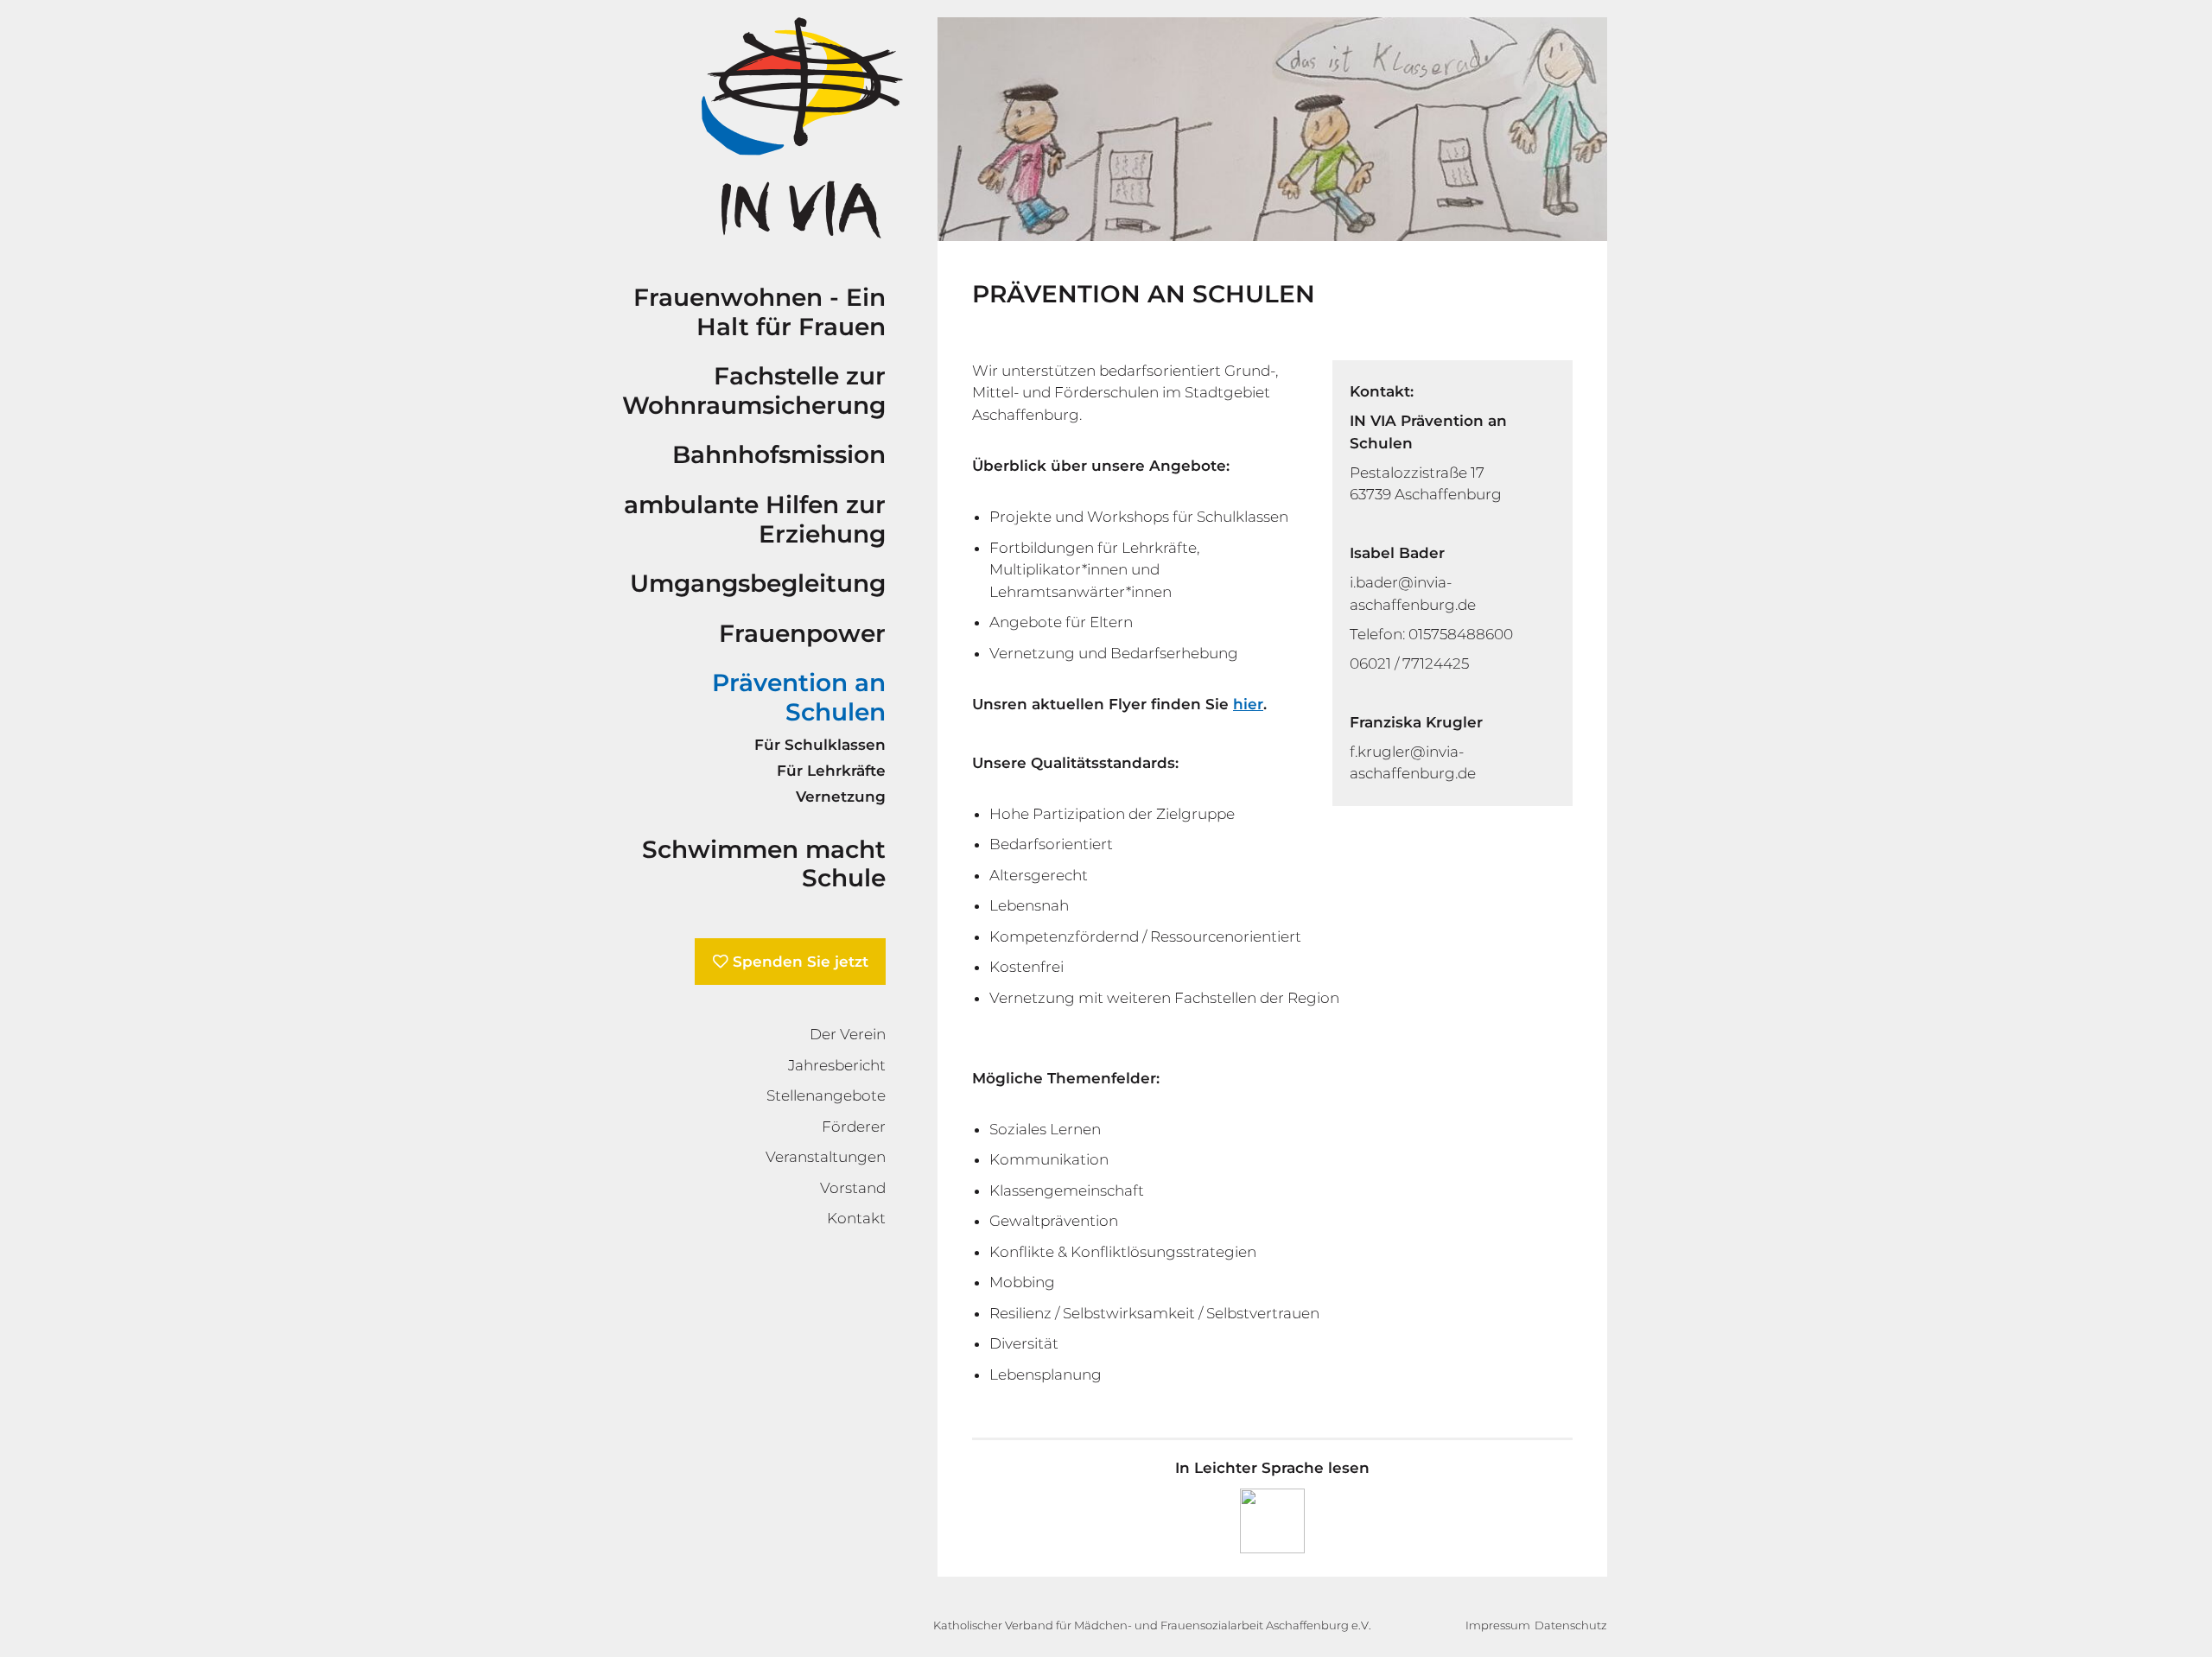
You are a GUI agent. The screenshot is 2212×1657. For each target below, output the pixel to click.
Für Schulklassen (820, 745)
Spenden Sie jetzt (801, 962)
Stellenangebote (826, 1095)
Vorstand (853, 1188)
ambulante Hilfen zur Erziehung (755, 519)
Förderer (854, 1127)
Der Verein (848, 1034)
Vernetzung (841, 797)
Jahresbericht (837, 1065)
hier (1248, 704)
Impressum (1498, 1625)
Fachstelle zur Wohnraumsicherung (754, 390)
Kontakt (856, 1218)
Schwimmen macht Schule (764, 864)
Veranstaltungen (826, 1157)
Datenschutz (1571, 1625)
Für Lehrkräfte (831, 771)
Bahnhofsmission (779, 454)
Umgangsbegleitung (758, 583)
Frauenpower (802, 633)
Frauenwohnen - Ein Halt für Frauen (760, 312)
